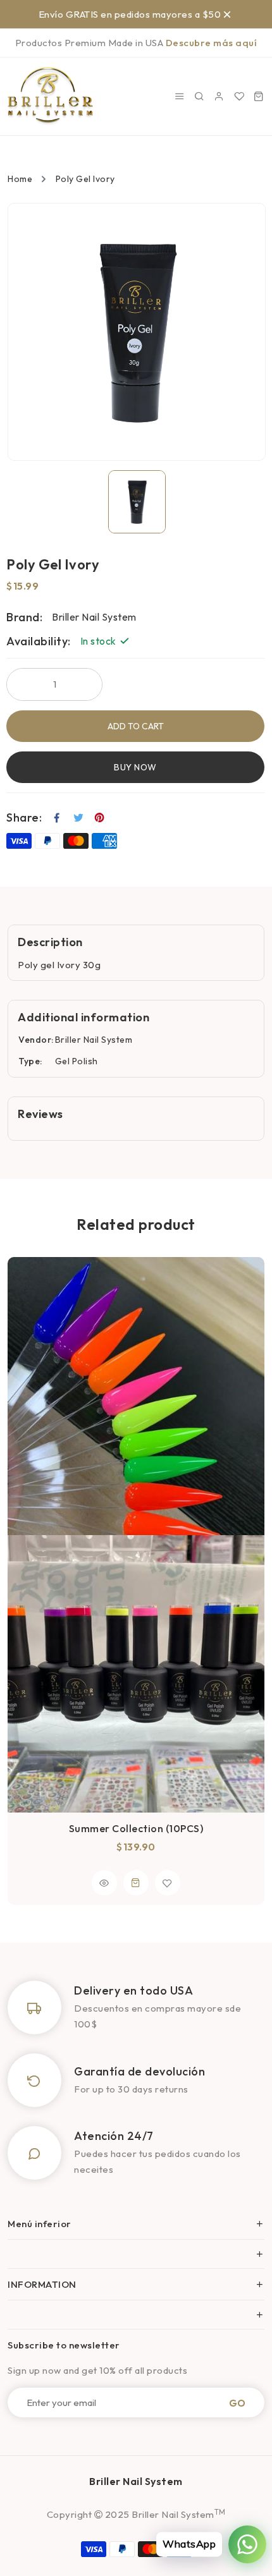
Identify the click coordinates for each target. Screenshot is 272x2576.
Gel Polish (77, 1061)
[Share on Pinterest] (100, 818)
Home (20, 179)
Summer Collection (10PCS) (136, 1828)
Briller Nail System (94, 1040)
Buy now (135, 767)
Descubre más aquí (212, 43)
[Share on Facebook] (57, 818)
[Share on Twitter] (79, 818)
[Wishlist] (239, 96)
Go (237, 2403)
